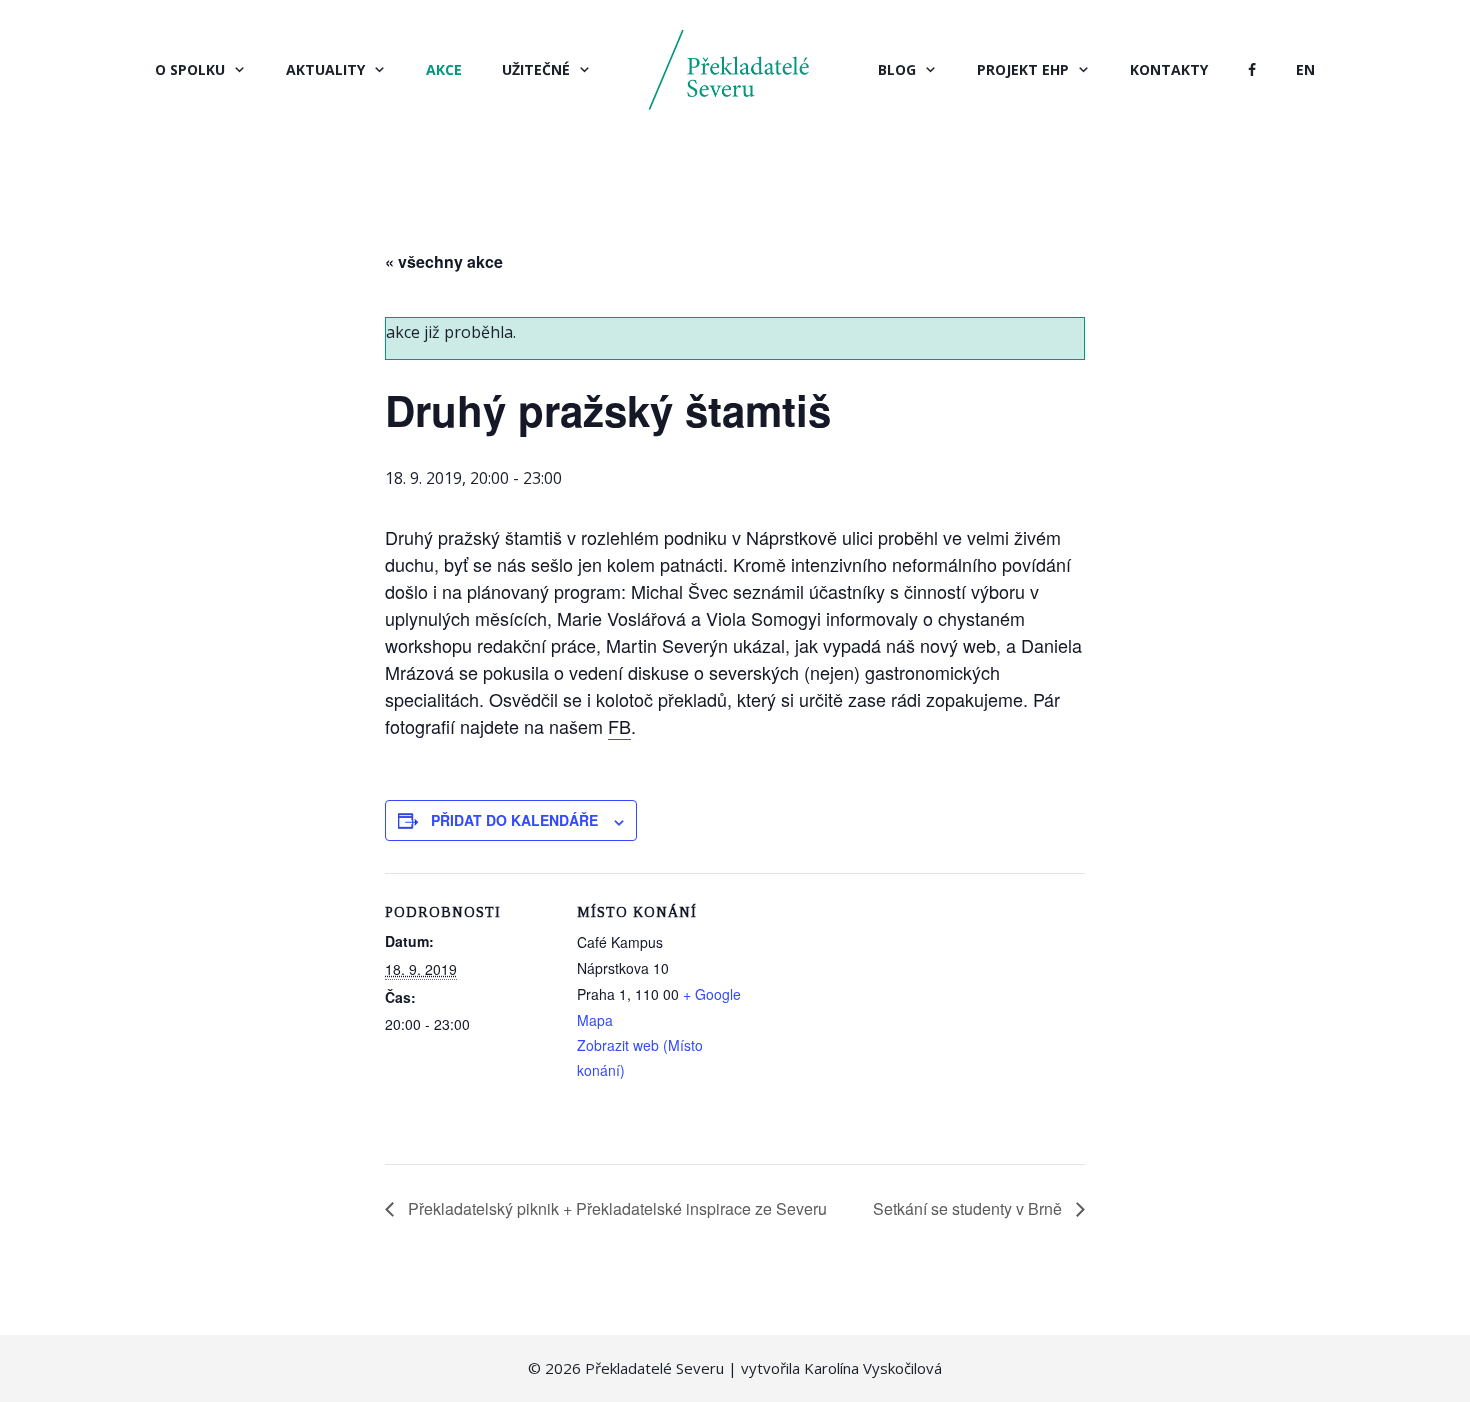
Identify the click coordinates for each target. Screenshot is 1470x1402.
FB (619, 726)
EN (1305, 69)
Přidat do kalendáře (514, 820)
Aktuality (325, 69)
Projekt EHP (1023, 69)
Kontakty (1169, 69)
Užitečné (536, 69)
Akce (444, 69)
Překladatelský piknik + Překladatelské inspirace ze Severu (615, 1208)
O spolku (190, 69)
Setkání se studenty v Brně (969, 1208)
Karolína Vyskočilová (873, 1368)
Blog (897, 69)
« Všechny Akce (444, 261)
